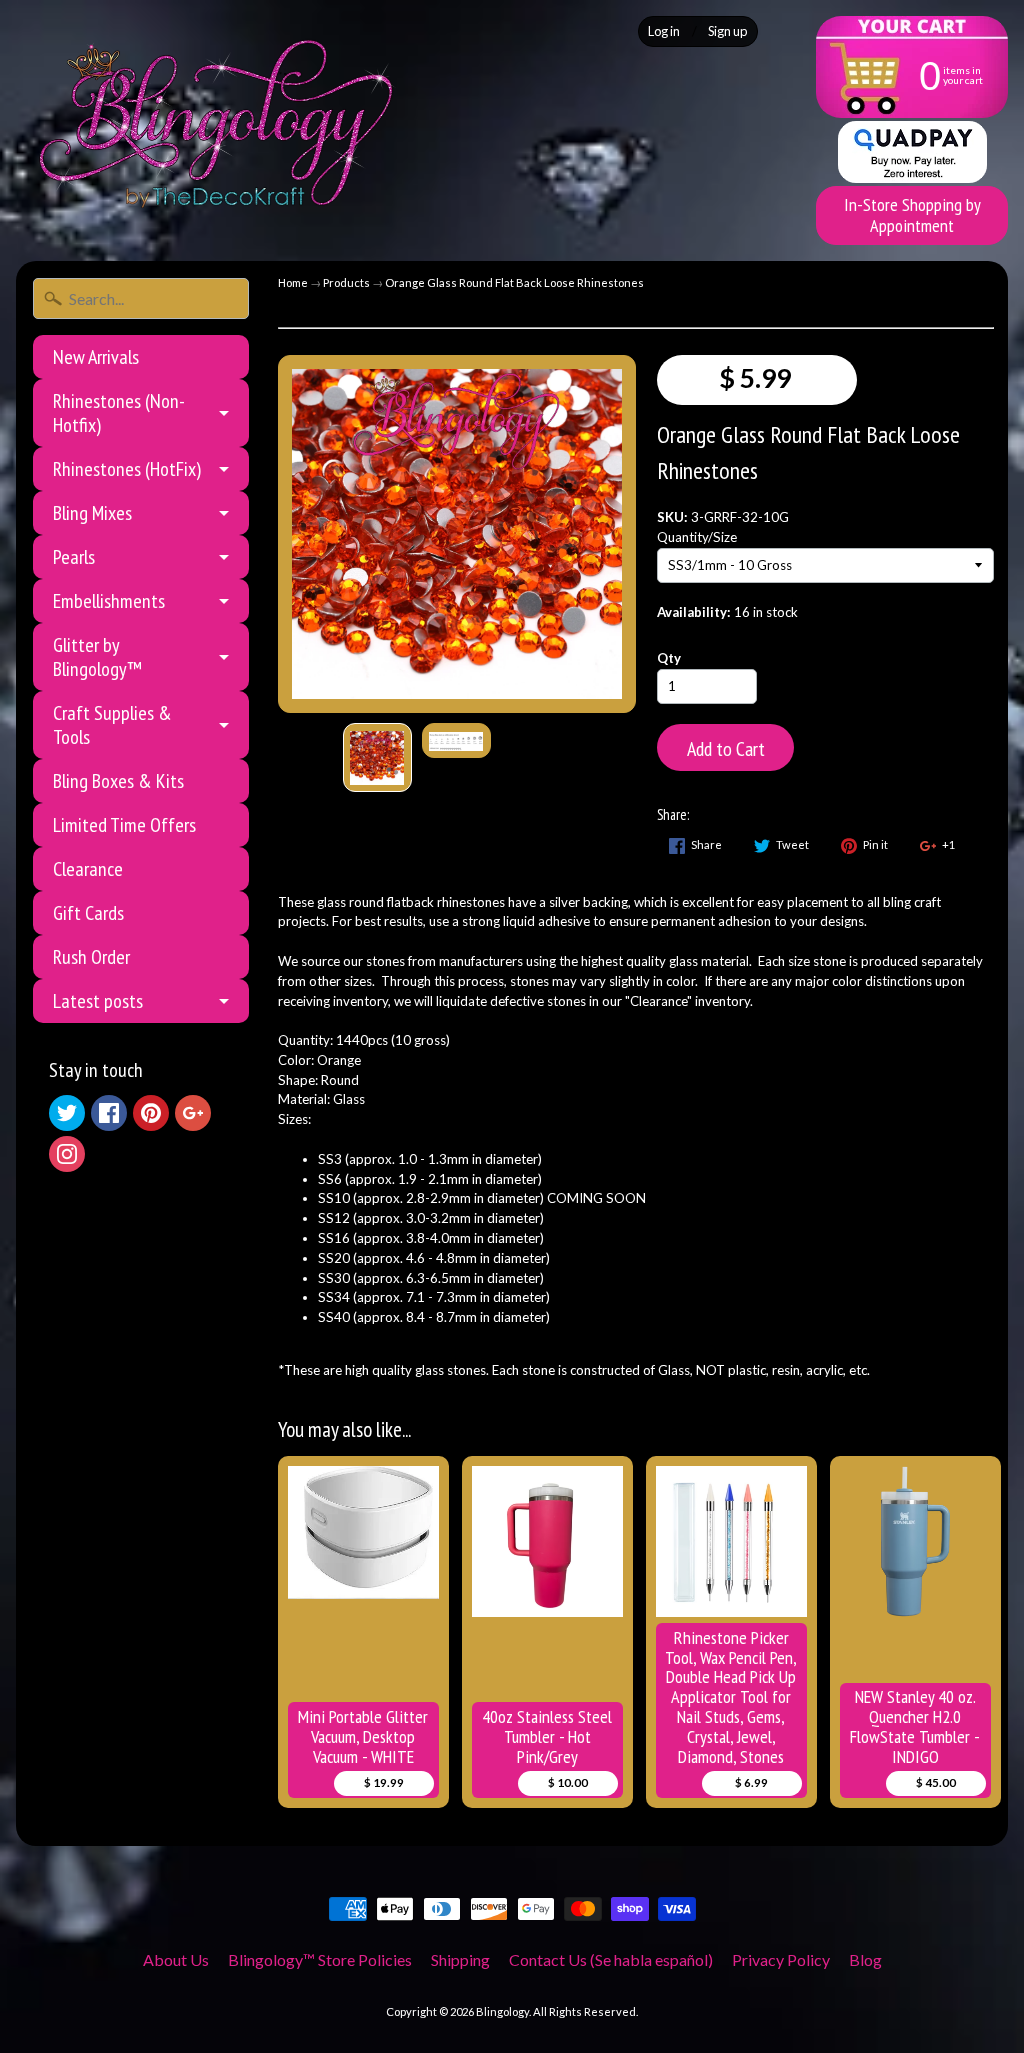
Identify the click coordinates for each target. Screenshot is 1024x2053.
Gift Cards (88, 913)
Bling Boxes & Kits (118, 781)
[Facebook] (109, 1113)
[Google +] (193, 1113)
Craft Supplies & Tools (112, 725)
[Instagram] (67, 1154)
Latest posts (98, 1001)
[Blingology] (216, 123)
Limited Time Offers (124, 825)
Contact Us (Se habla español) (611, 1959)
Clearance (88, 869)
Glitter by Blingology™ (97, 657)
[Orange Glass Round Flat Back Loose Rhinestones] (377, 757)
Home (293, 282)
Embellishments (109, 601)
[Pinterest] (151, 1113)
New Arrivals (96, 357)
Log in (664, 31)
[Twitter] (67, 1113)
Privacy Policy (781, 1959)
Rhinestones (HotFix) (127, 469)
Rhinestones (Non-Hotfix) (119, 413)
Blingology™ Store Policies (320, 1959)
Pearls (74, 557)
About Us (176, 1959)
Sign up (727, 31)
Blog (865, 1959)
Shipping (460, 1959)
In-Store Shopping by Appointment (912, 215)
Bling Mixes (92, 513)
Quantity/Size (697, 537)
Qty (669, 658)
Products (346, 282)
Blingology (502, 2011)
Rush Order (91, 957)
